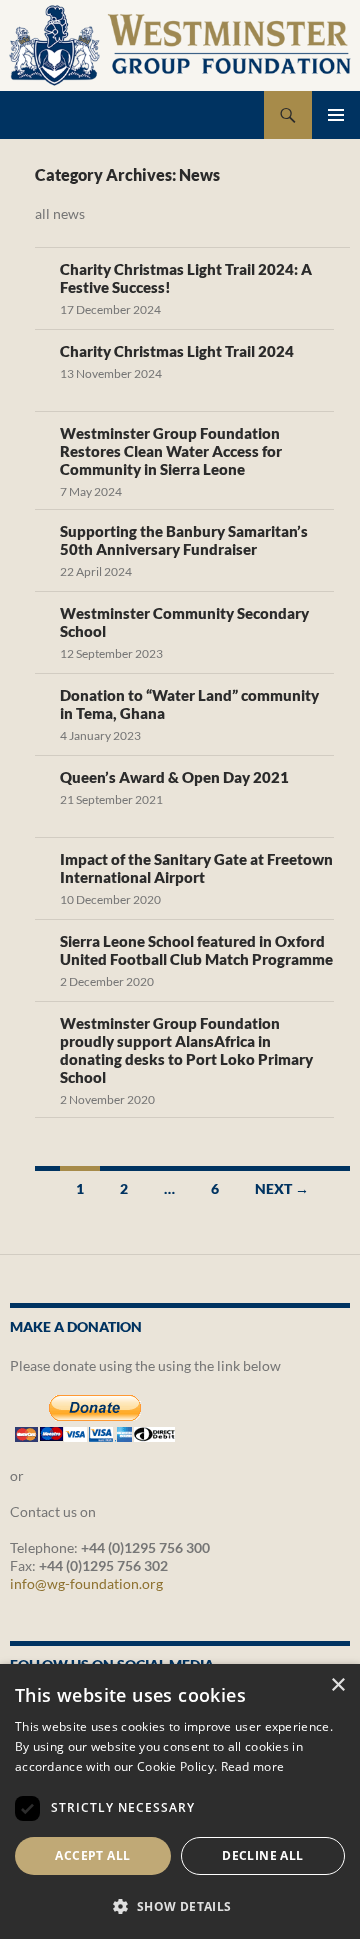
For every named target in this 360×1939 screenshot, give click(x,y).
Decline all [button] (262, 1855)
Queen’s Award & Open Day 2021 (174, 777)
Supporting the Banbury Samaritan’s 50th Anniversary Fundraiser (184, 540)
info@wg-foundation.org (86, 1583)
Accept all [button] (92, 1855)
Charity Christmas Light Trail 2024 (177, 351)
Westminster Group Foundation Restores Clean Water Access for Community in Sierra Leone (171, 451)
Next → (282, 1188)
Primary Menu (336, 115)
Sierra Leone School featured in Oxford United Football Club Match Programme (196, 950)
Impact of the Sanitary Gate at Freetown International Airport (196, 868)
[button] (180, 1906)
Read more (253, 1766)
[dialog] (180, 1801)
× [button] (337, 1685)
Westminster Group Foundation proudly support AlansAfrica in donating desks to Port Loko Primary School (186, 1050)
